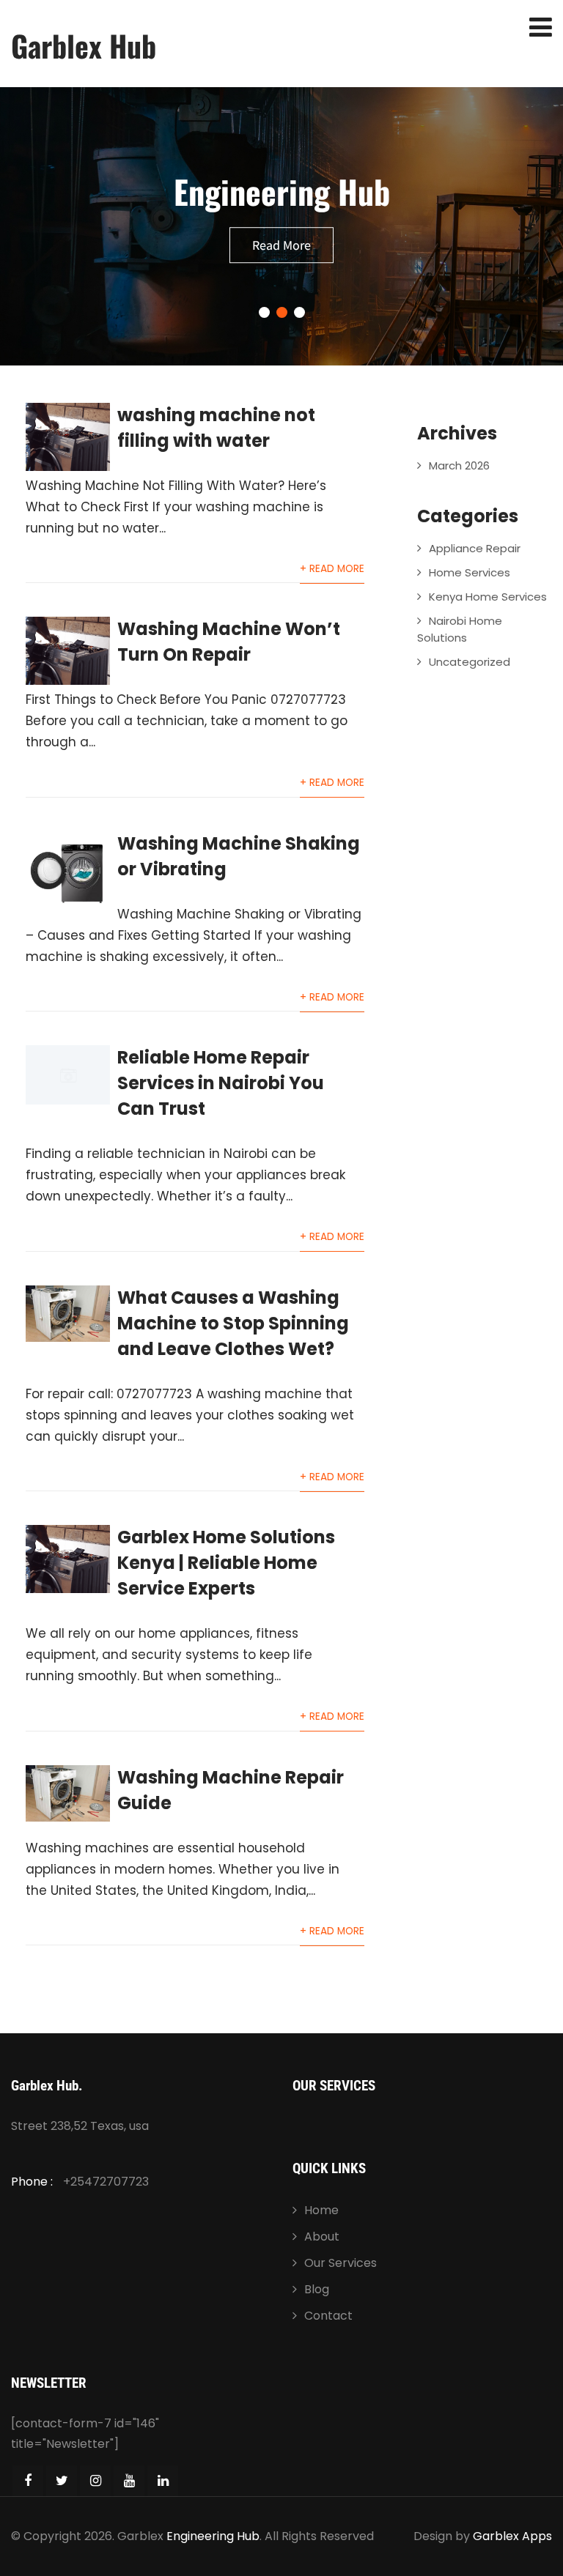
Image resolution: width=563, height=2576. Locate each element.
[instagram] (95, 2481)
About (322, 2237)
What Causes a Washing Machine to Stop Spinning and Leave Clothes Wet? (233, 1323)
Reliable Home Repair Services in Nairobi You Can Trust (221, 1083)
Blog (317, 2289)
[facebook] (28, 2481)
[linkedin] (163, 2481)
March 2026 (459, 465)
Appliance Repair (475, 548)
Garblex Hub (84, 45)
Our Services (341, 2263)
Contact (328, 2316)
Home (321, 2210)
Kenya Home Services (488, 597)
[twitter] (62, 2481)
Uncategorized (470, 662)
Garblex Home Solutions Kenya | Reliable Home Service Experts (226, 1563)
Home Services (470, 572)
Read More (281, 245)
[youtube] (129, 2481)
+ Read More (332, 569)
